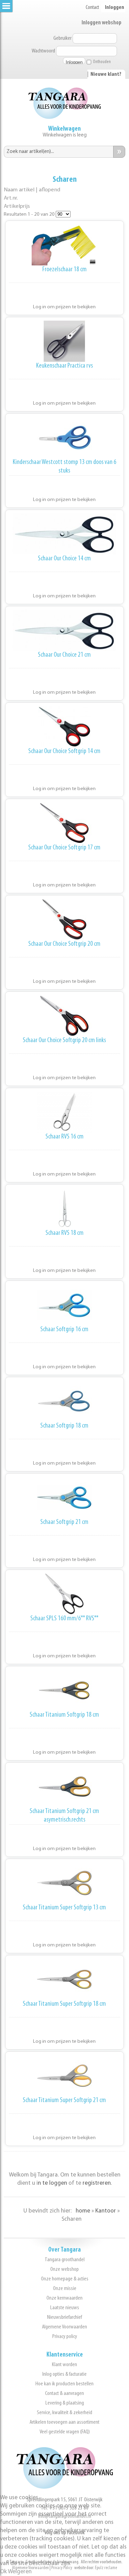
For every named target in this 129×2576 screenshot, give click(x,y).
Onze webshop (64, 2269)
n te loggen (52, 2183)
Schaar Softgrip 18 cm (64, 1426)
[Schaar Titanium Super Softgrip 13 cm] (64, 1883)
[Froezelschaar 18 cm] (64, 245)
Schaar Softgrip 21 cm (64, 1522)
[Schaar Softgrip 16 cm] (64, 1305)
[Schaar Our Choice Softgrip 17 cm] (64, 823)
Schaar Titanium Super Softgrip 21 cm (64, 2100)
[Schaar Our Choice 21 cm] (64, 630)
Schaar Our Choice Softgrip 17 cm (64, 848)
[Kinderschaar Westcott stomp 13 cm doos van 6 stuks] (64, 438)
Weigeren (20, 2572)
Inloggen (115, 8)
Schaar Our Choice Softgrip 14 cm (64, 751)
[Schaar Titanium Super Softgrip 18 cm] (64, 1979)
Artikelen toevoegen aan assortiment (64, 2422)
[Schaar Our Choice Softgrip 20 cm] (64, 919)
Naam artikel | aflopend (32, 190)
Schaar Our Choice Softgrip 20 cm (64, 944)
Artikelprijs (17, 206)
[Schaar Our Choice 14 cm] (64, 534)
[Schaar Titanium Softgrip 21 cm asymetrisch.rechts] (64, 1787)
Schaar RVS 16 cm (64, 1137)
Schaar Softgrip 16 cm (64, 1329)
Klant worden (64, 2365)
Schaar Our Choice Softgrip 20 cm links (64, 1040)
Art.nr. (11, 198)
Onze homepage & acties (65, 2279)
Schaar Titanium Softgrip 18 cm (64, 1715)
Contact (92, 8)
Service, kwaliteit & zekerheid (64, 2413)
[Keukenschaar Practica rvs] (64, 341)
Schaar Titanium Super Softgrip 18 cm (64, 2004)
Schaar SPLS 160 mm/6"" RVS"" (64, 1619)
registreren (97, 2183)
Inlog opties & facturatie (64, 2374)
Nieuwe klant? (106, 74)
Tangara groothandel (65, 2260)
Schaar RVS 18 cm (64, 1233)
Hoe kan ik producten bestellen (64, 2384)
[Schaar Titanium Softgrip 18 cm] (64, 1690)
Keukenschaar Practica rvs (64, 366)
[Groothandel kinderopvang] (65, 2487)
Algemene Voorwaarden (64, 2327)
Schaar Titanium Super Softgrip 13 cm (64, 1908)
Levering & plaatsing (65, 2403)
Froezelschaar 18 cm (64, 270)
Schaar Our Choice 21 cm (64, 655)
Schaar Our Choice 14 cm (64, 559)
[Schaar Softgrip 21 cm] (64, 1498)
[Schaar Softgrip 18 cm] (64, 1401)
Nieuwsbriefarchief (64, 2317)
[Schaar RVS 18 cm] (64, 1208)
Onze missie (65, 2288)
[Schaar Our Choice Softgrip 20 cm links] (64, 1016)
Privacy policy (65, 2336)
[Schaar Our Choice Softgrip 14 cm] (64, 727)
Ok (3, 2572)
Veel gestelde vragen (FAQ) (65, 2432)
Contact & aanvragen (64, 2393)
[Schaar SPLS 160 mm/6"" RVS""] (64, 1594)
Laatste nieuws (65, 2308)
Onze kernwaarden (64, 2298)
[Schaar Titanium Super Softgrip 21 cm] (64, 2076)
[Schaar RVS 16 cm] (64, 1112)
